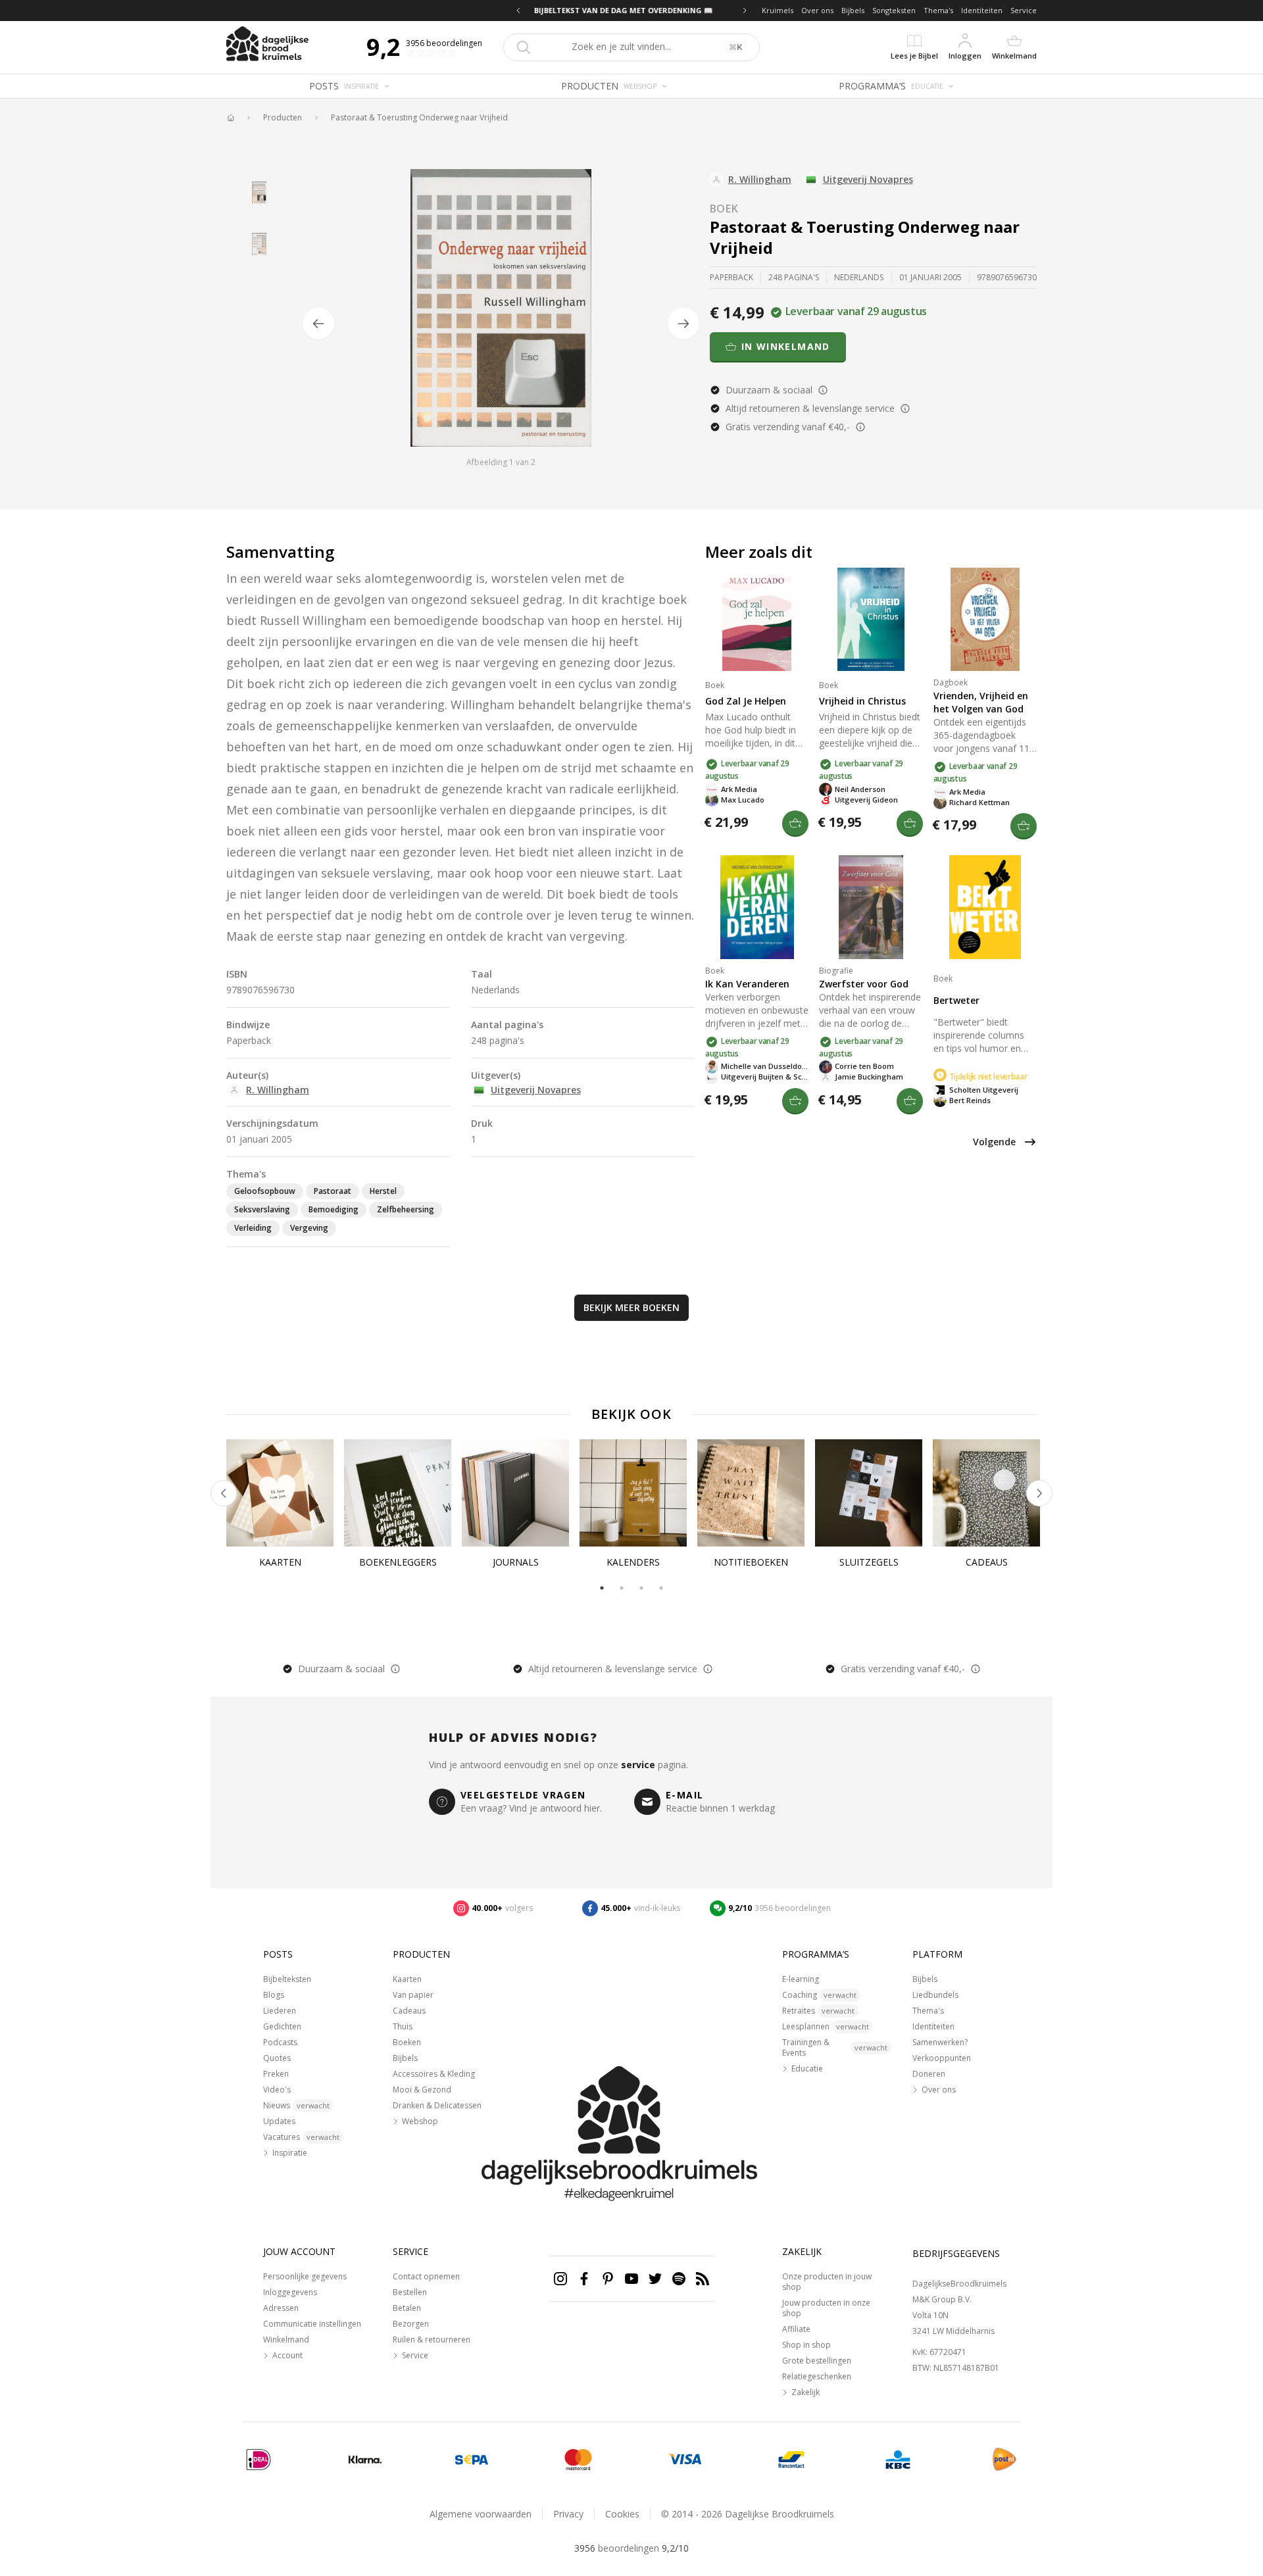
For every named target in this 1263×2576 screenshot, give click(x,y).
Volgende (994, 1142)
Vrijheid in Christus (862, 701)
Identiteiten (982, 10)
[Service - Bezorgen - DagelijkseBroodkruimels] (1004, 2460)
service (638, 1765)
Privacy (568, 2514)
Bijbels (853, 10)
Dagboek (951, 682)
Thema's (938, 10)
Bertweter (956, 1000)
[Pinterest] (608, 2279)
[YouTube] (631, 2279)
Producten (283, 118)
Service (1024, 10)
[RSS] (703, 2279)
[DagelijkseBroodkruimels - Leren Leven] (230, 118)
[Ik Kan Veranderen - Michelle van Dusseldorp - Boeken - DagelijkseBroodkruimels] (757, 907)
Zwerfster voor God (864, 984)
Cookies (622, 2514)
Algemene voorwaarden (481, 2514)
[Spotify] (679, 2279)
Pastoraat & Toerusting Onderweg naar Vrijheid (419, 118)
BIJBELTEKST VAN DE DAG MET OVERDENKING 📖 (631, 10)
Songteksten (894, 10)
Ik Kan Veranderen (747, 984)
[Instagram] (560, 2279)
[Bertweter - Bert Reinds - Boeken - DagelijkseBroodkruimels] (985, 907)
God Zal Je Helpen (746, 701)
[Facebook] (584, 2279)
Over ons (817, 10)
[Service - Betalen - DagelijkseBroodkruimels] (259, 2460)
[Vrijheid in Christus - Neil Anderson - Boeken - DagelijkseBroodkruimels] (871, 619)
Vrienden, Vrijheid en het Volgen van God (981, 702)
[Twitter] (655, 2279)
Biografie (836, 971)
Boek (724, 209)
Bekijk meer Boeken (631, 1307)
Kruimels (778, 10)
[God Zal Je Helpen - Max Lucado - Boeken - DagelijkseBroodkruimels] (757, 619)
